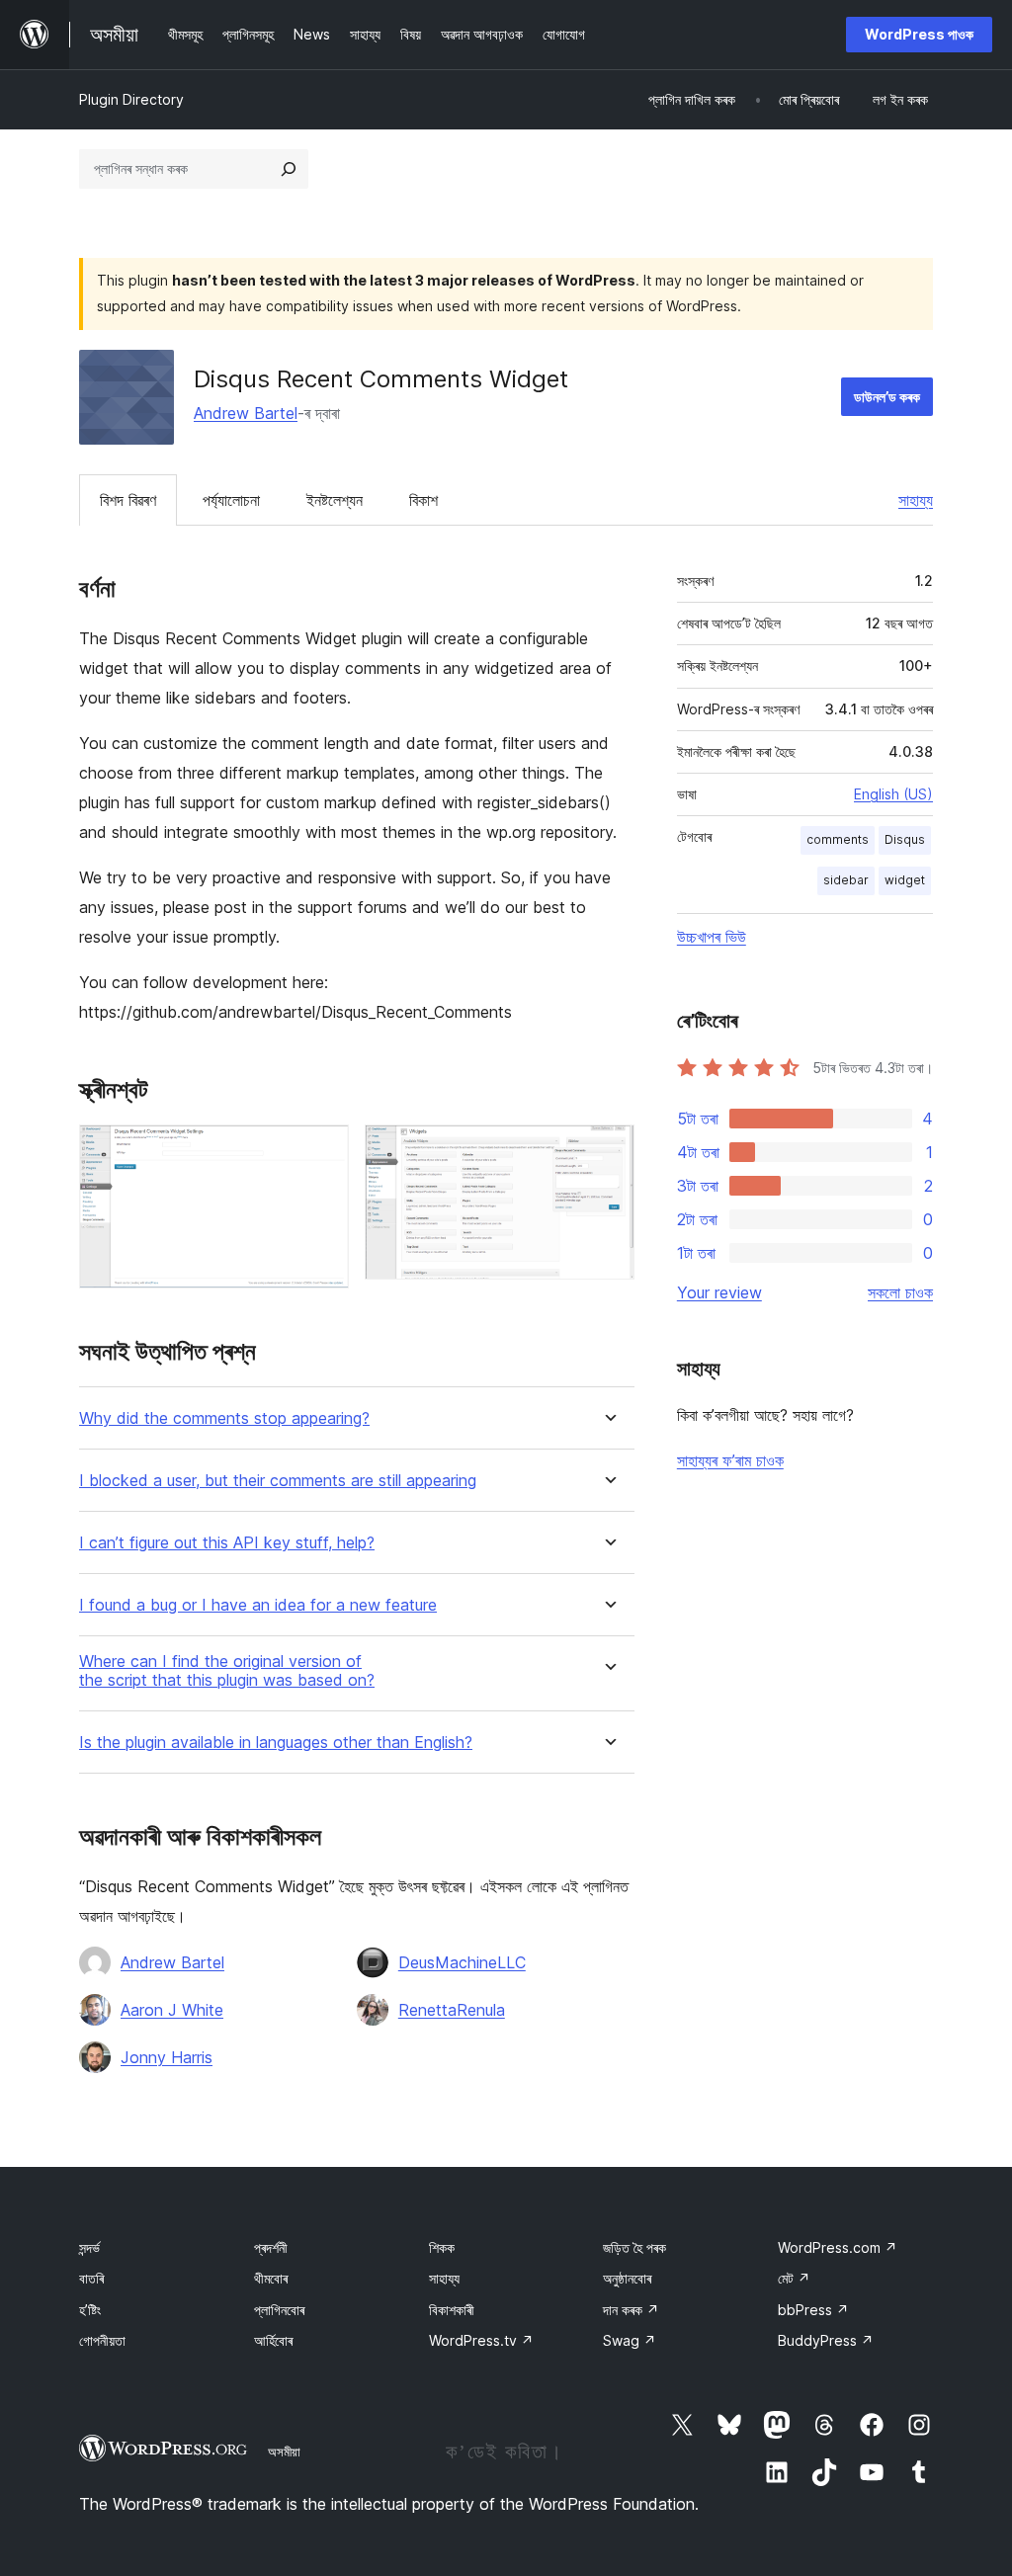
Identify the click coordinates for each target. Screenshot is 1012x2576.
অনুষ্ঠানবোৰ (627, 2278)
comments (838, 839)
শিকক (442, 2247)
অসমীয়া (284, 2451)
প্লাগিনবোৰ (279, 2310)
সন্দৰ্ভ (89, 2247)
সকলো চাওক (900, 1292)
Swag (630, 2340)
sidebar (846, 880)
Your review (719, 1292)
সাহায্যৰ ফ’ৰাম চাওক (730, 1460)
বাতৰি (91, 2278)
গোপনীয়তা (102, 2340)
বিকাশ (423, 500)
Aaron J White (172, 2010)
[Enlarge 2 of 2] (608, 1151)
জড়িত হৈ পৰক (634, 2247)
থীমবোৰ (271, 2278)
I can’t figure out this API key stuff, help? (227, 1543)
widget (905, 880)
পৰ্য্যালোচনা (231, 500)
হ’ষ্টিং (90, 2310)
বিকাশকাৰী (452, 2310)
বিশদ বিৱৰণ (128, 500)
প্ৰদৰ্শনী (271, 2247)
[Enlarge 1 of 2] (322, 1151)
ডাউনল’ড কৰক (887, 397)
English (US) (893, 794)
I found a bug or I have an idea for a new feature (258, 1605)
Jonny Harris (167, 2057)
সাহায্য (916, 500)
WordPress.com (838, 2247)
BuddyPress (826, 2340)
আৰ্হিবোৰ (273, 2340)
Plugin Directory (131, 99)
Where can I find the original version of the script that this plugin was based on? (227, 1671)
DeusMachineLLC (462, 1962)
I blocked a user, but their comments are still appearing (278, 1481)
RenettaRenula (452, 2010)
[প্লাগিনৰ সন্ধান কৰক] (289, 169)
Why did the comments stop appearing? (224, 1418)
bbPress (813, 2310)
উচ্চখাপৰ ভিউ (712, 937)
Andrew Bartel (246, 413)
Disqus (905, 839)
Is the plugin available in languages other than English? (276, 1743)
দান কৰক (631, 2310)
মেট (794, 2278)
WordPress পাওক (919, 34)
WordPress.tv (481, 2340)
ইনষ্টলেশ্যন (335, 500)
